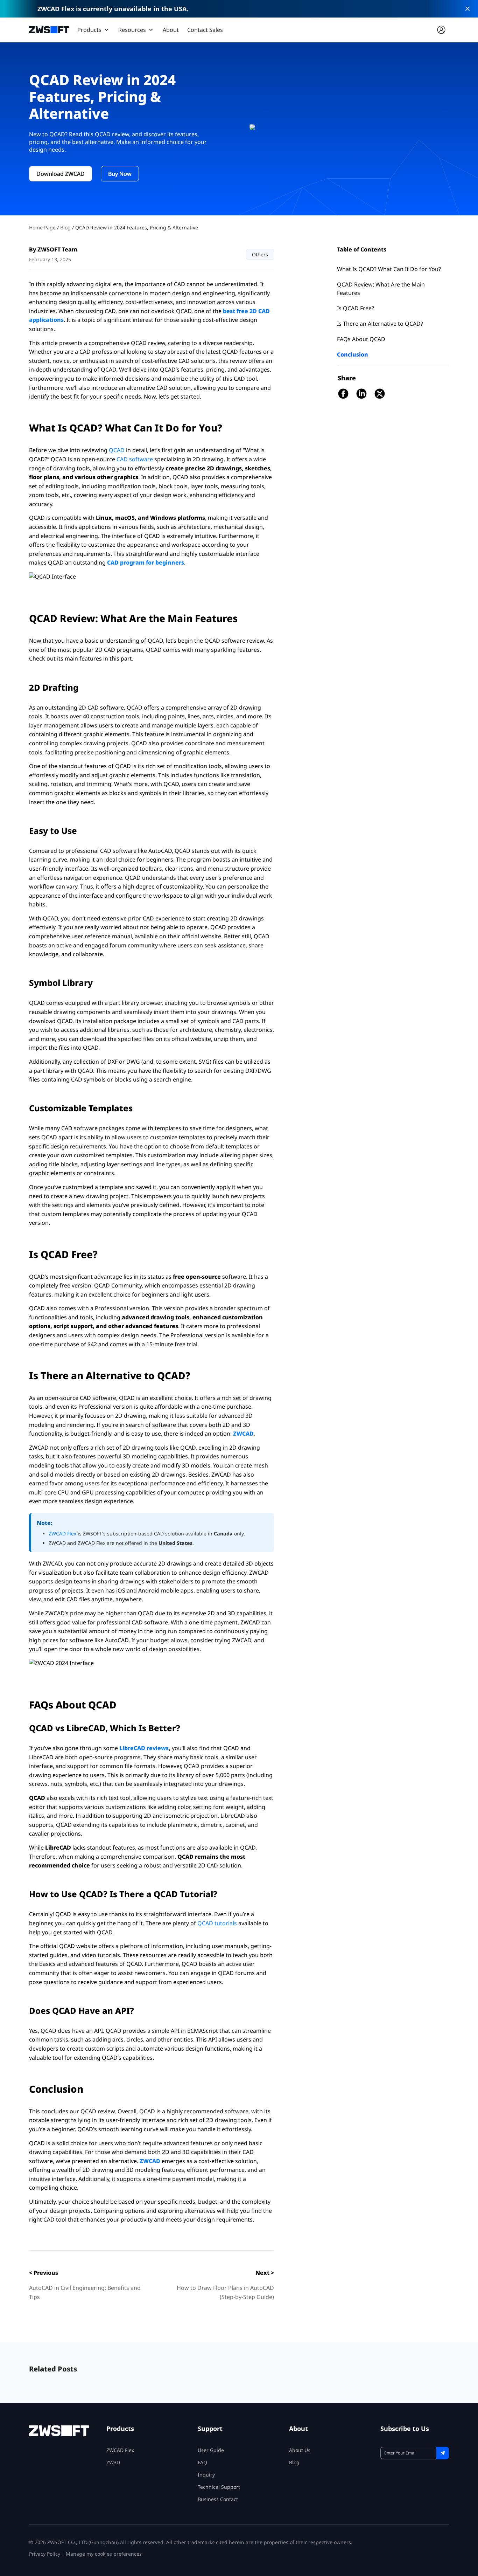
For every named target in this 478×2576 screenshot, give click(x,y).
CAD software (134, 459)
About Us (300, 2450)
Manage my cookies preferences (104, 2554)
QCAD (117, 450)
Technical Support (219, 2487)
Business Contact (218, 2499)
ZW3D (113, 2462)
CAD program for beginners (146, 562)
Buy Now (120, 174)
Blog (66, 227)
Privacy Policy (45, 2554)
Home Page (43, 227)
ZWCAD (243, 1434)
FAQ (202, 2462)
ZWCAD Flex (63, 1534)
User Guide (211, 2450)
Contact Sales (205, 30)
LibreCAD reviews (144, 1748)
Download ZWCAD (61, 174)
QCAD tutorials (217, 1923)
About (171, 30)
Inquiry (206, 2475)
